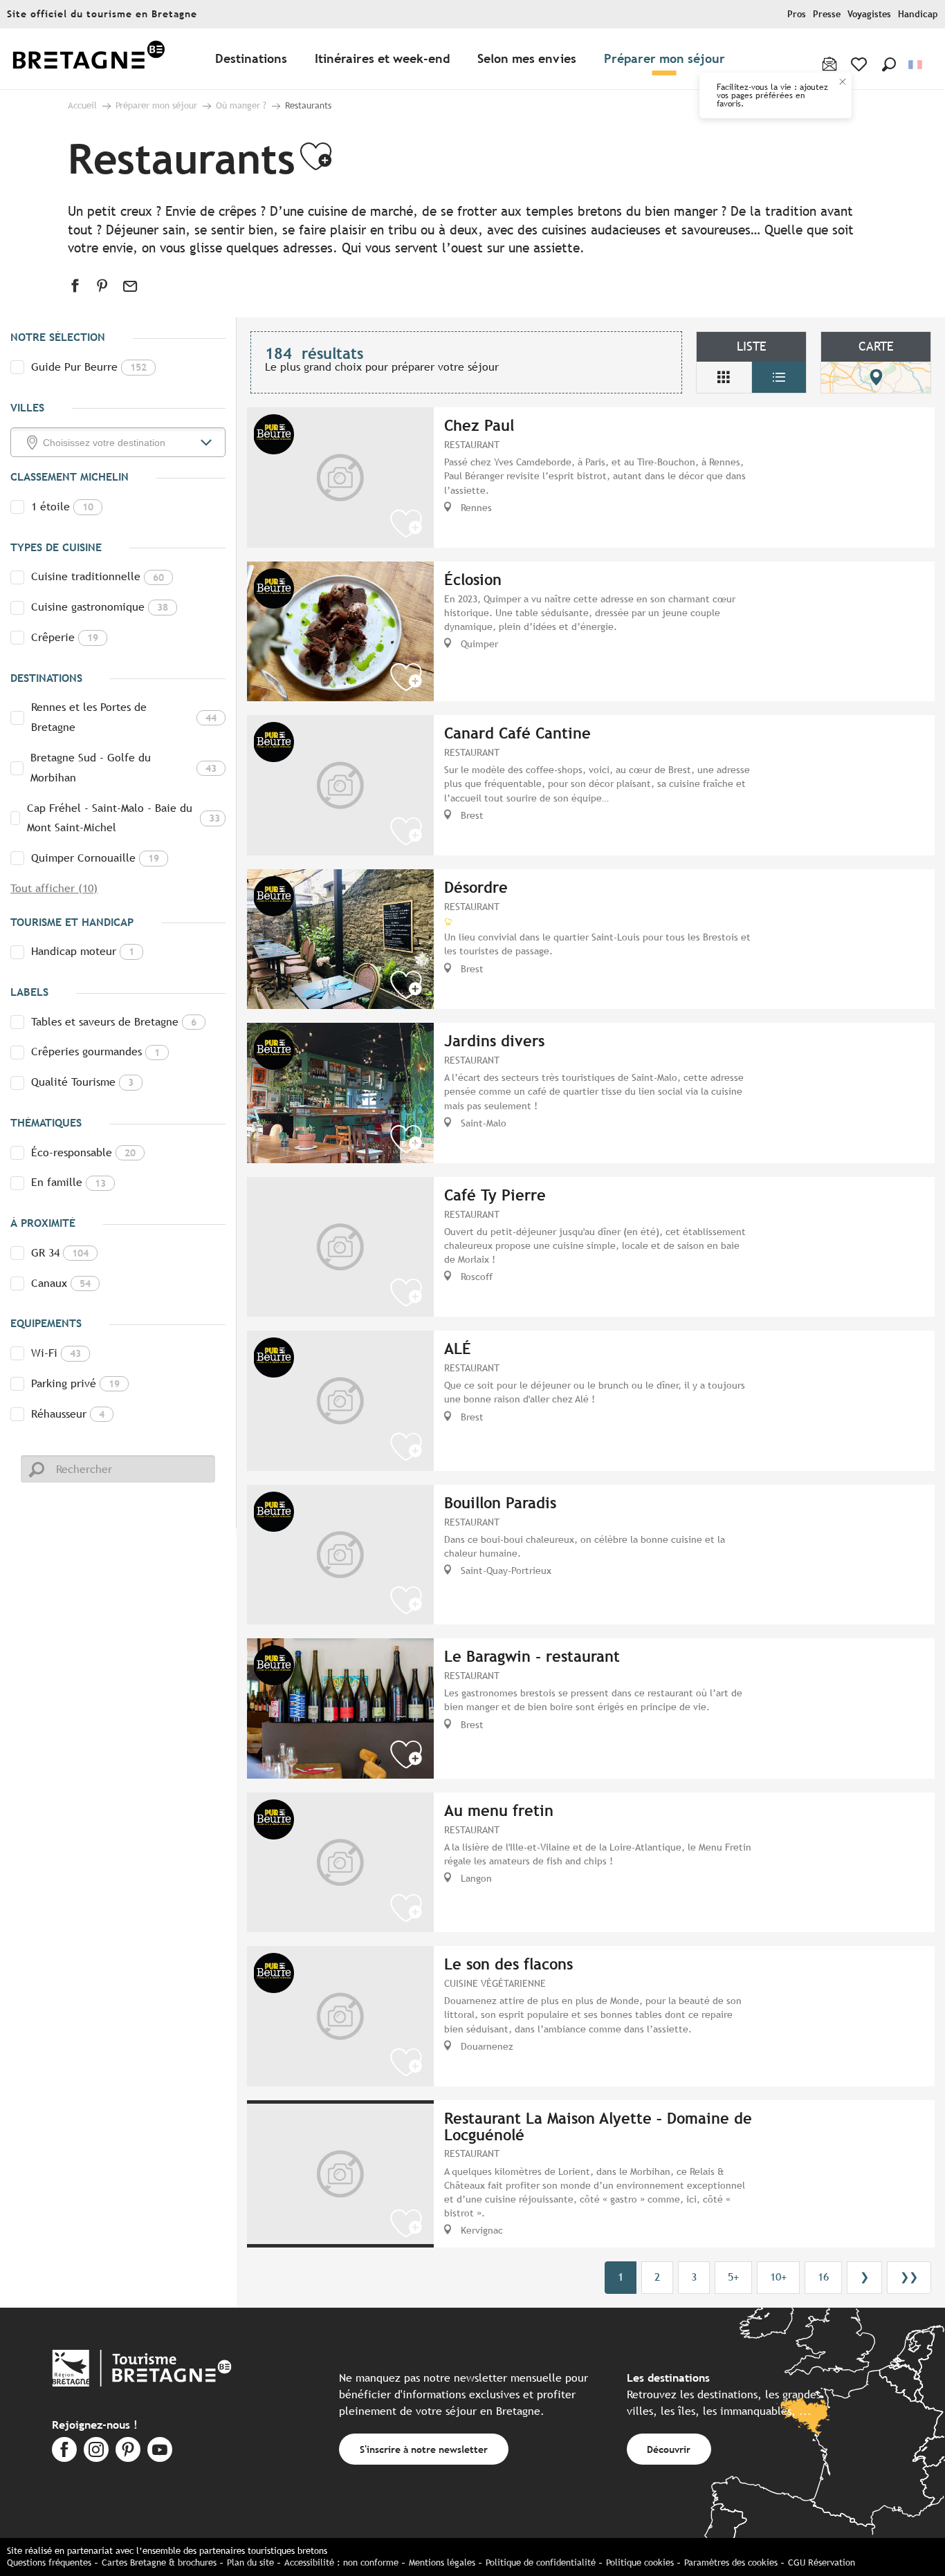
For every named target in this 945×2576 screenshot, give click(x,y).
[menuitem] (89, 59)
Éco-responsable (83, 1152)
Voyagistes (869, 14)
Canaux (61, 1283)
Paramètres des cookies (731, 2563)
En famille (68, 1182)
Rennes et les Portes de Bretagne (124, 717)
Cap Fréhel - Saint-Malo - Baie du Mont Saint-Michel (123, 818)
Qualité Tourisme (82, 1082)
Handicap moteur (83, 951)
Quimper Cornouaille (95, 858)
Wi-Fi (56, 1353)
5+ (733, 2277)
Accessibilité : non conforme (341, 2563)
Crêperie (65, 637)
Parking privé (75, 1383)
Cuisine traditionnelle (98, 576)
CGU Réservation (822, 2563)
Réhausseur (68, 1414)
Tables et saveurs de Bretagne (114, 1022)
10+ (778, 2277)
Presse (827, 14)
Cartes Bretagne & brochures (159, 2563)
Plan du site (250, 2563)
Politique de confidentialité (541, 2563)
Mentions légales (442, 2563)
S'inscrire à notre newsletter (424, 2449)
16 (823, 2277)
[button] (889, 64)
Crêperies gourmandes (95, 1051)
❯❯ (909, 2277)
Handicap (918, 14)
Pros (797, 14)
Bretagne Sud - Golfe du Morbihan (123, 768)
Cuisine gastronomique (100, 607)
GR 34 (60, 1253)
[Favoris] (860, 64)
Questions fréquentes (49, 2563)
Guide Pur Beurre (89, 367)
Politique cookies (640, 2563)
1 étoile (62, 507)
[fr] (916, 65)
